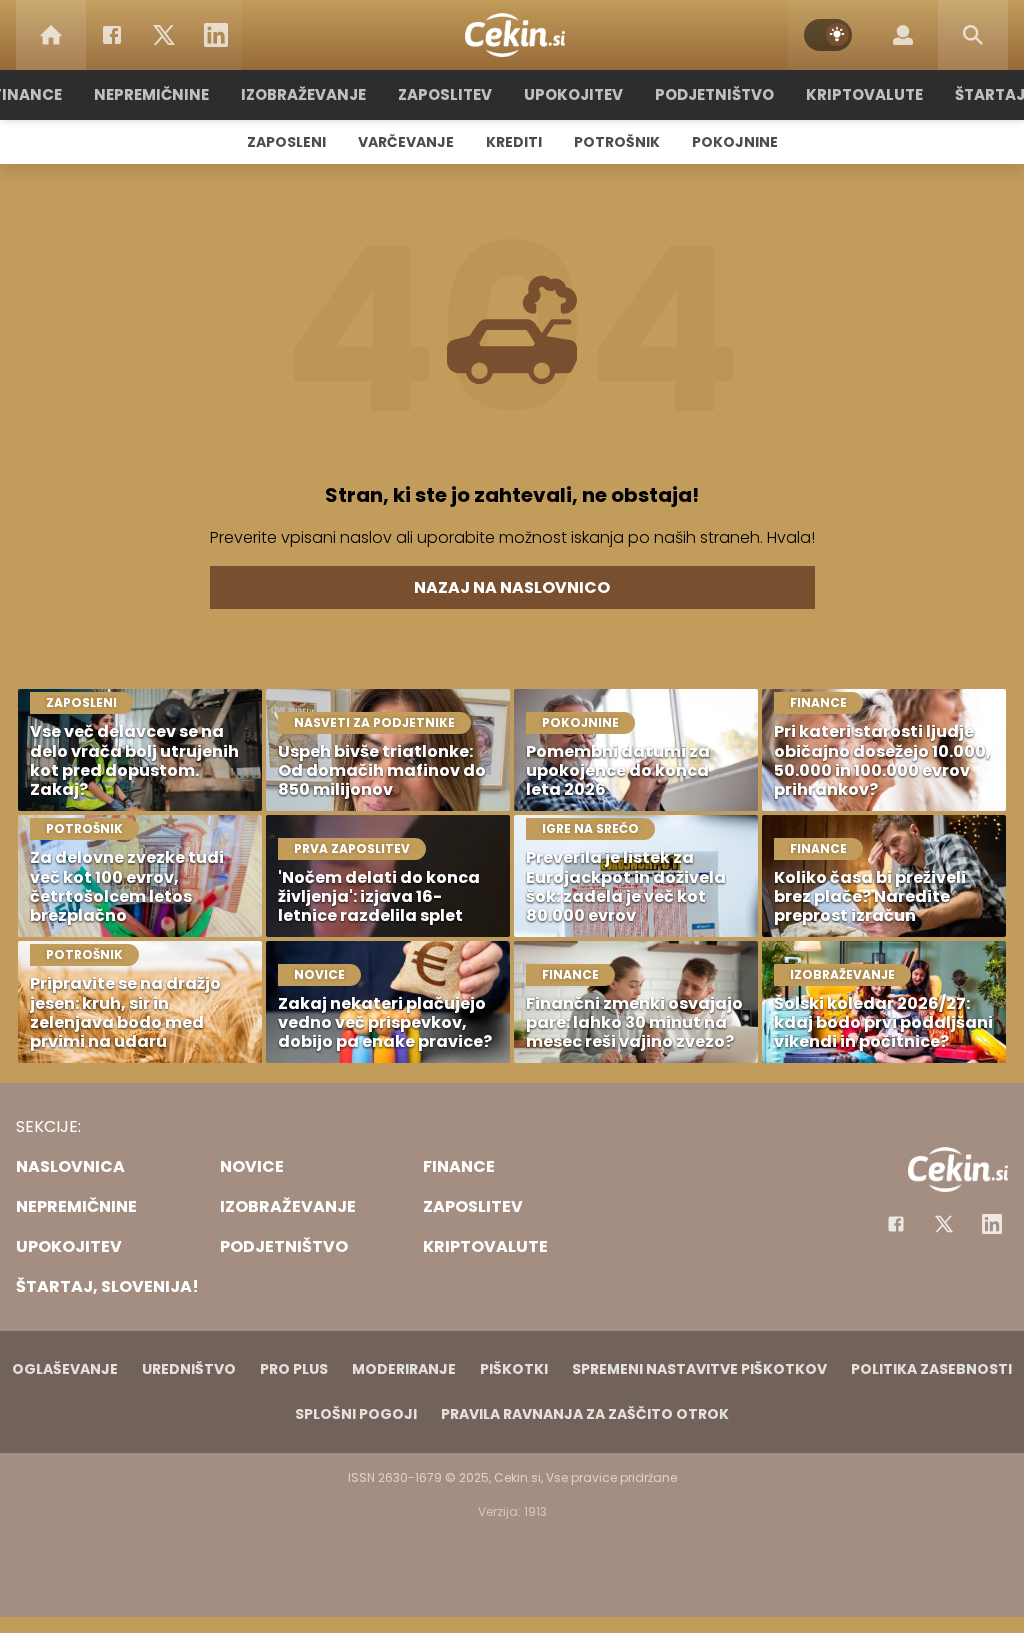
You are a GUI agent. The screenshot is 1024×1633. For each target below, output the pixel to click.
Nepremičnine (151, 94)
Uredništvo (189, 1369)
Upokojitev (573, 94)
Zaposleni (286, 142)
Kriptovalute (864, 94)
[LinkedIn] (216, 35)
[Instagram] (992, 1224)
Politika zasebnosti (931, 1369)
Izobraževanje (303, 94)
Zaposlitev (445, 94)
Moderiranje (404, 1369)
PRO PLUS (294, 1369)
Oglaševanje (65, 1369)
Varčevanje (406, 142)
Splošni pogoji (356, 1414)
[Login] (903, 35)
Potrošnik (617, 142)
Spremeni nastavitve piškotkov (699, 1369)
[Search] (973, 35)
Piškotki (514, 1369)
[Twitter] (164, 35)
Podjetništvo (714, 94)
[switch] (828, 35)
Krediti (514, 142)
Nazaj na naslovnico (512, 587)
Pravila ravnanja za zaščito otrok (585, 1414)
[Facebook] (112, 35)
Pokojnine (735, 142)
